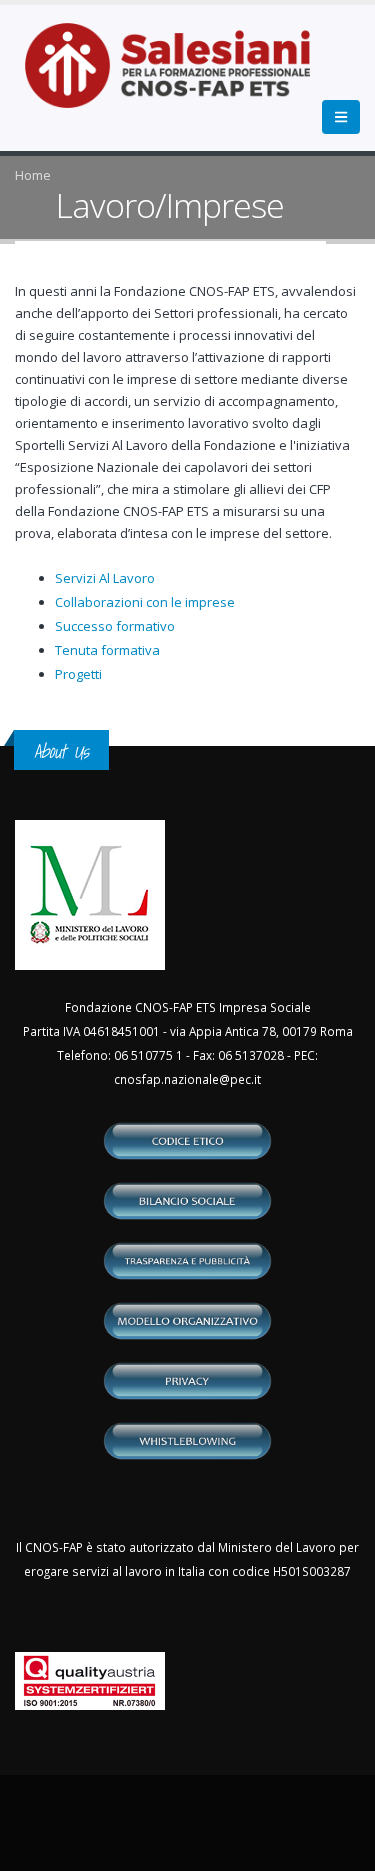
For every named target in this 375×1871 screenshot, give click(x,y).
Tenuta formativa (107, 650)
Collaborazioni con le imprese (145, 602)
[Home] (179, 76)
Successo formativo (115, 626)
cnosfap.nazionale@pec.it (187, 1079)
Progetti (78, 674)
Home (33, 175)
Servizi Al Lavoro (105, 578)
